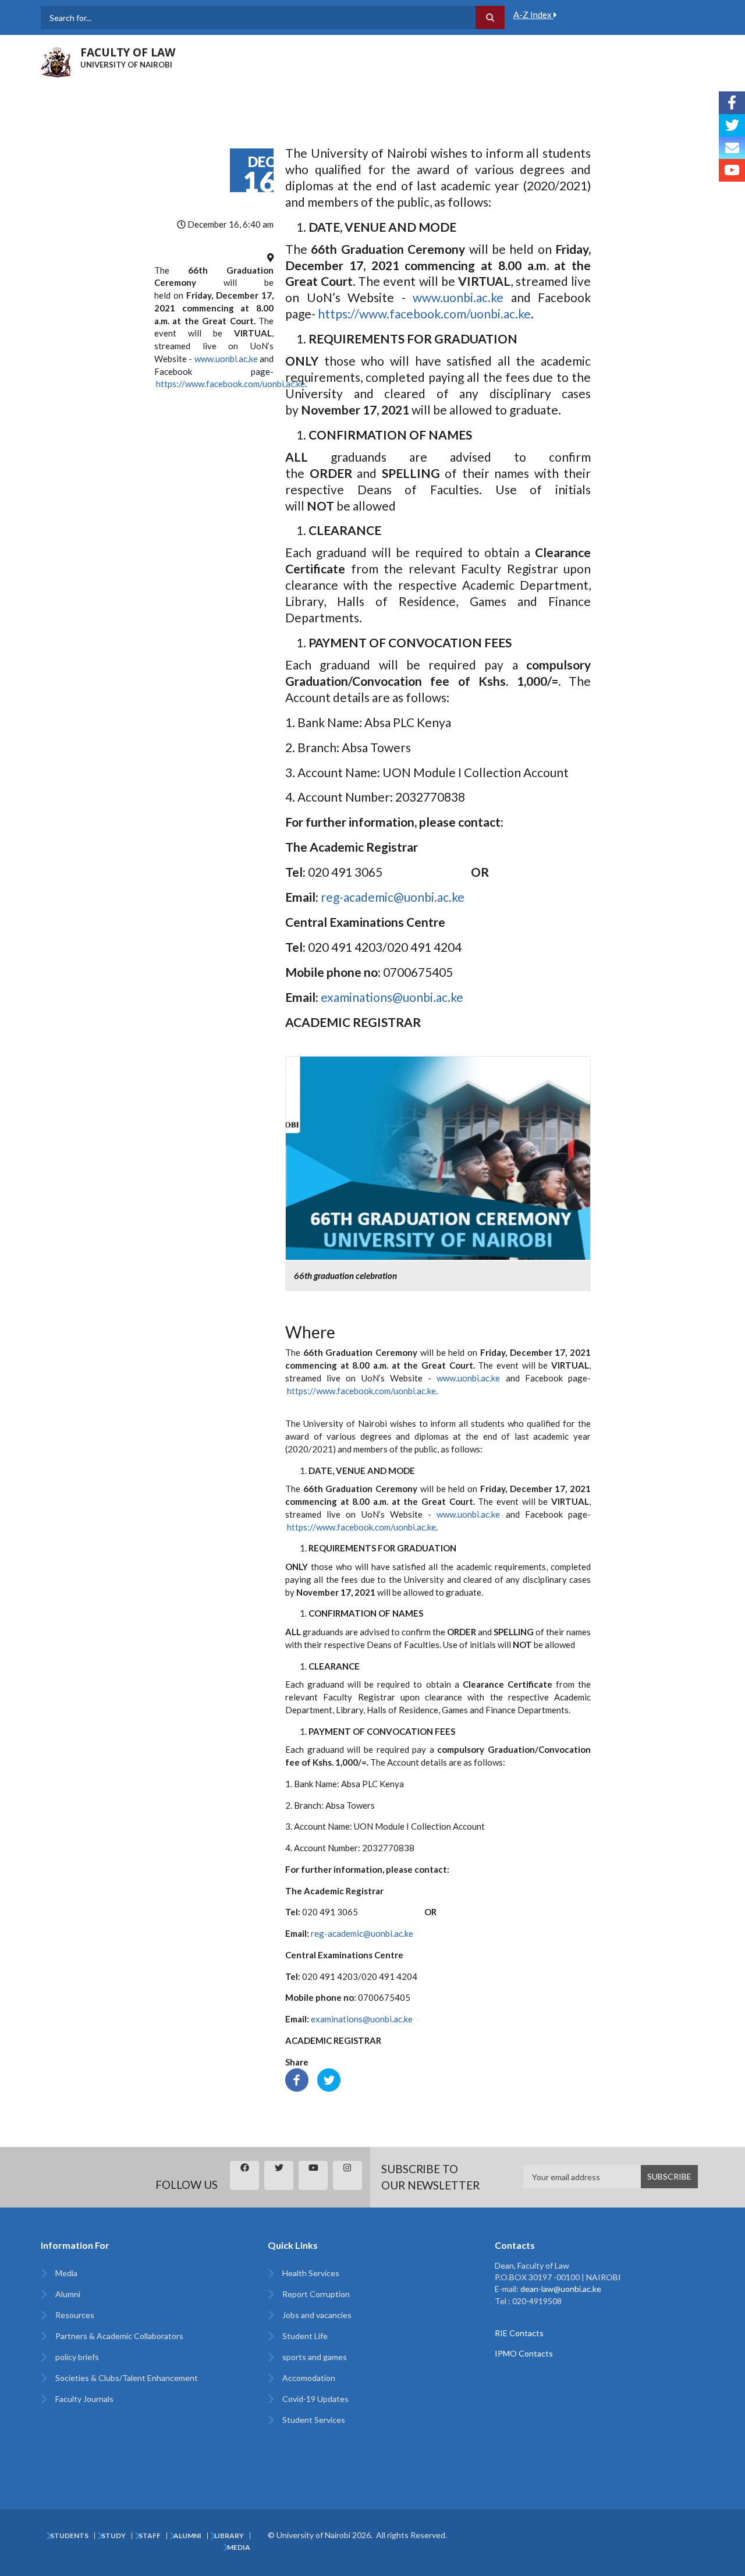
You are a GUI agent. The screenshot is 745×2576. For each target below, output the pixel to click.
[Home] (56, 61)
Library (229, 2536)
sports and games (315, 2357)
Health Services (311, 2273)
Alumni (68, 2294)
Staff (150, 2536)
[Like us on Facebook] (732, 103)
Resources (75, 2315)
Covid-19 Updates (315, 2399)
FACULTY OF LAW (128, 52)
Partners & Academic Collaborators (119, 2336)
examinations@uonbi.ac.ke (392, 997)
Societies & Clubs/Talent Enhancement (127, 2378)
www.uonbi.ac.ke (226, 359)
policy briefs (77, 2357)
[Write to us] (732, 148)
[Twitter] (329, 2079)
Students (69, 2536)
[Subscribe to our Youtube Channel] (732, 170)
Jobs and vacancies (317, 2315)
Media (66, 2273)
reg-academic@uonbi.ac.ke (393, 897)
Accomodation (309, 2378)
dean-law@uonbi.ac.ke (561, 2289)
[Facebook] (297, 2079)
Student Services (314, 2420)
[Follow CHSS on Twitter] (732, 125)
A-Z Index (533, 15)
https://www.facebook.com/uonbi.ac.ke (230, 384)
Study (113, 2536)
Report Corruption (316, 2294)
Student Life (305, 2336)
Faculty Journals (84, 2399)
